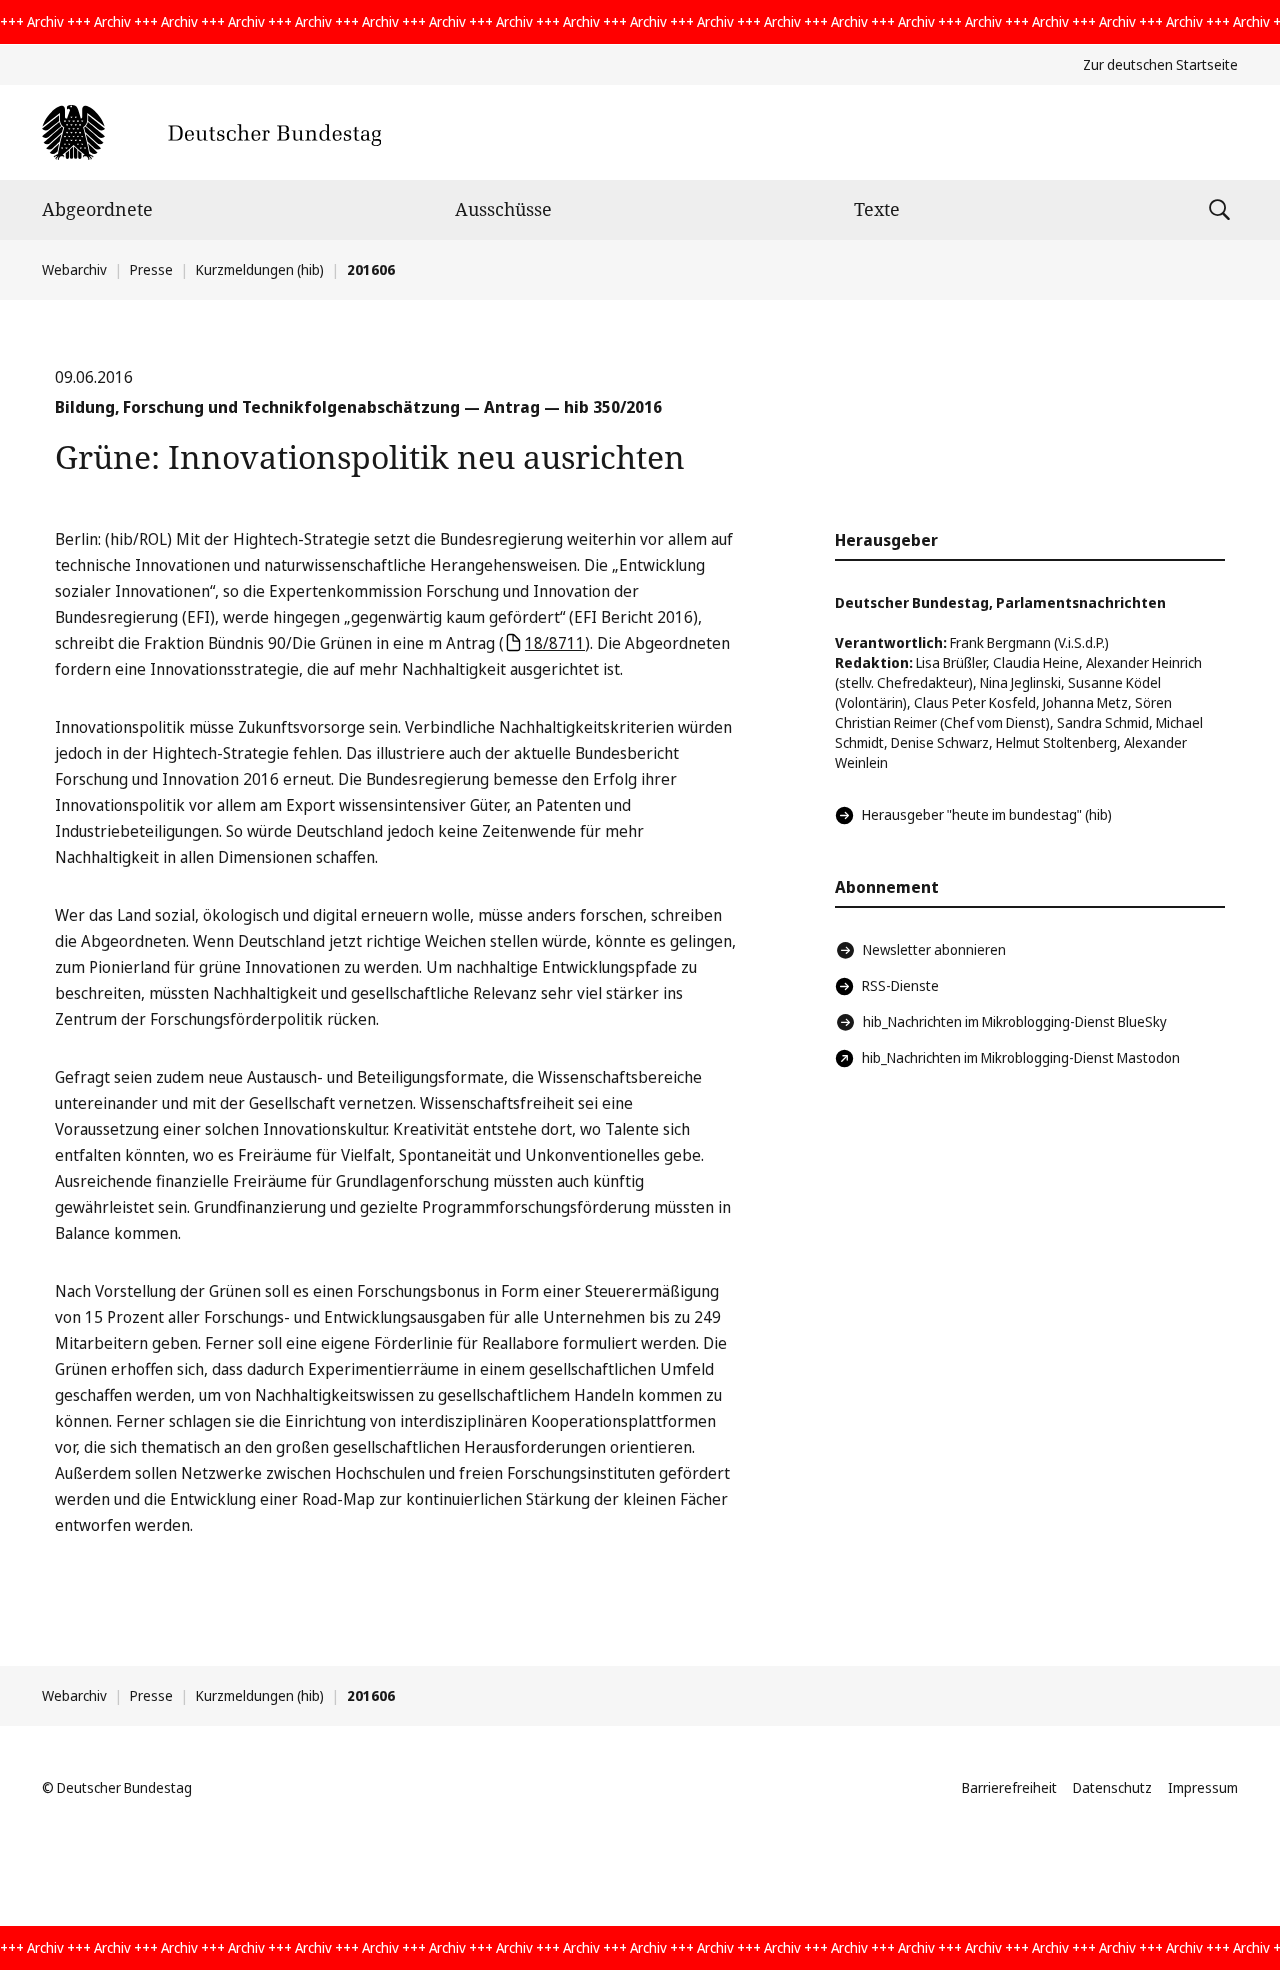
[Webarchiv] (211, 132)
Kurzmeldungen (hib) (260, 269)
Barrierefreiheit (1009, 1787)
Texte (877, 209)
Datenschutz (1112, 1787)
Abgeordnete (97, 209)
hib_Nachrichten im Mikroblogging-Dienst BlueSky (1015, 1021)
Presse (151, 269)
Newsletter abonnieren (934, 949)
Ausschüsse (503, 209)
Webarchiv (74, 269)
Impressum (1203, 1787)
